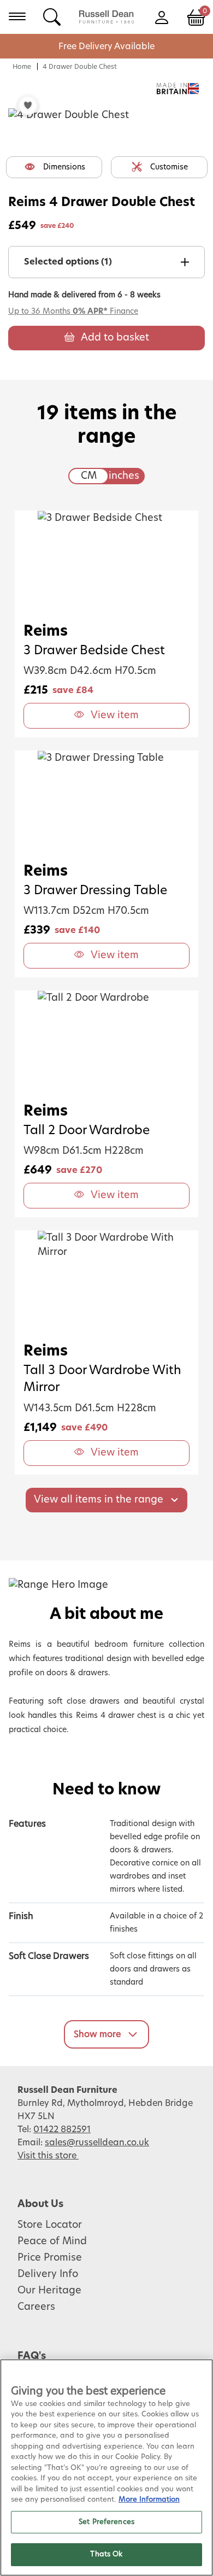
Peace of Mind (52, 2241)
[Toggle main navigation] (17, 16)
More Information (149, 2500)
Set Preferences (106, 2522)
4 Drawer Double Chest (80, 67)
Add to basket (115, 338)
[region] (106, 2468)
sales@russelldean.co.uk (97, 2143)
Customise (169, 167)
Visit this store (48, 2156)
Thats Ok (106, 2554)
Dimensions (64, 167)
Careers (36, 2307)
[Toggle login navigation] (161, 16)
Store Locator (50, 2225)
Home (22, 67)
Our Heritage (49, 2291)
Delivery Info (48, 2274)
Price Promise (50, 2258)
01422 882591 (62, 2129)
